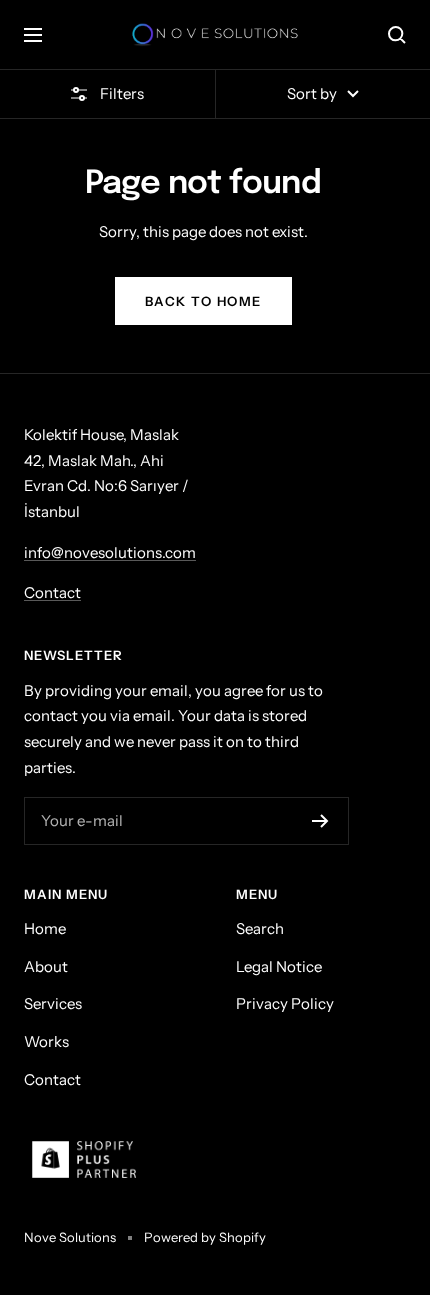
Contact (52, 592)
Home (45, 928)
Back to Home (203, 301)
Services (53, 1003)
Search (260, 928)
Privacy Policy (285, 1003)
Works (46, 1041)
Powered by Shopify (205, 1237)
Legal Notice (279, 966)
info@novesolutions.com (110, 552)
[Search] (397, 35)
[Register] (320, 821)
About (46, 966)
